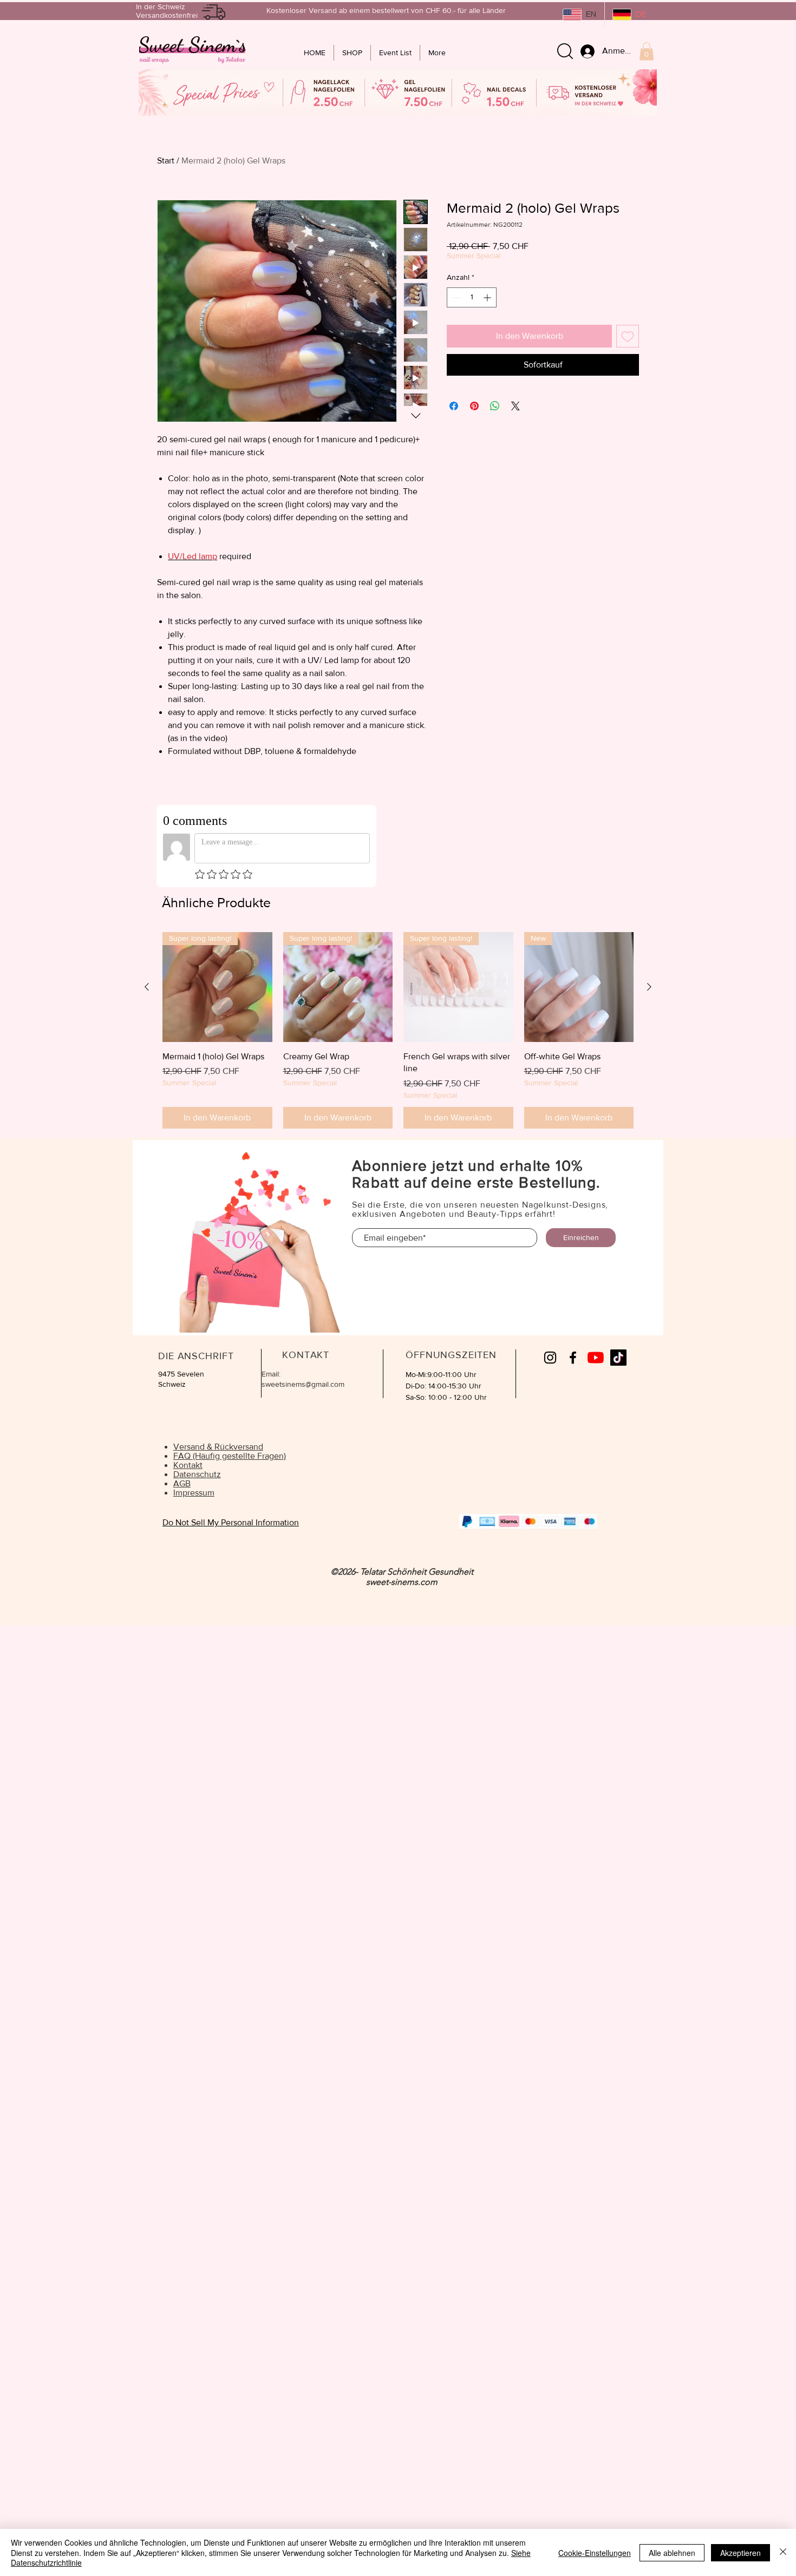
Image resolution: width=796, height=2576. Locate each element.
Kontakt (188, 1465)
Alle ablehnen (672, 2553)
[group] (398, 1030)
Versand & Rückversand (218, 1447)
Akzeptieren (740, 2553)
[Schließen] (783, 2552)
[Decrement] (455, 297)
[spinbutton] (472, 297)
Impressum (194, 1493)
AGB (182, 1483)
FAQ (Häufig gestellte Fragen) (230, 1456)
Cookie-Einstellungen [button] (595, 2553)
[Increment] (488, 297)
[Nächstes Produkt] (649, 987)
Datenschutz (197, 1474)
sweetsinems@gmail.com (303, 1384)
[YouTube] (596, 1358)
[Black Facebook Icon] (573, 1358)
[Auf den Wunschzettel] (628, 336)
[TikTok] (618, 1358)
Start (166, 160)
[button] (647, 51)
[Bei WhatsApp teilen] (495, 406)
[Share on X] (516, 406)
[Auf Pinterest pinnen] (474, 406)
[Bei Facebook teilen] (454, 406)
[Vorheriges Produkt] (147, 987)
